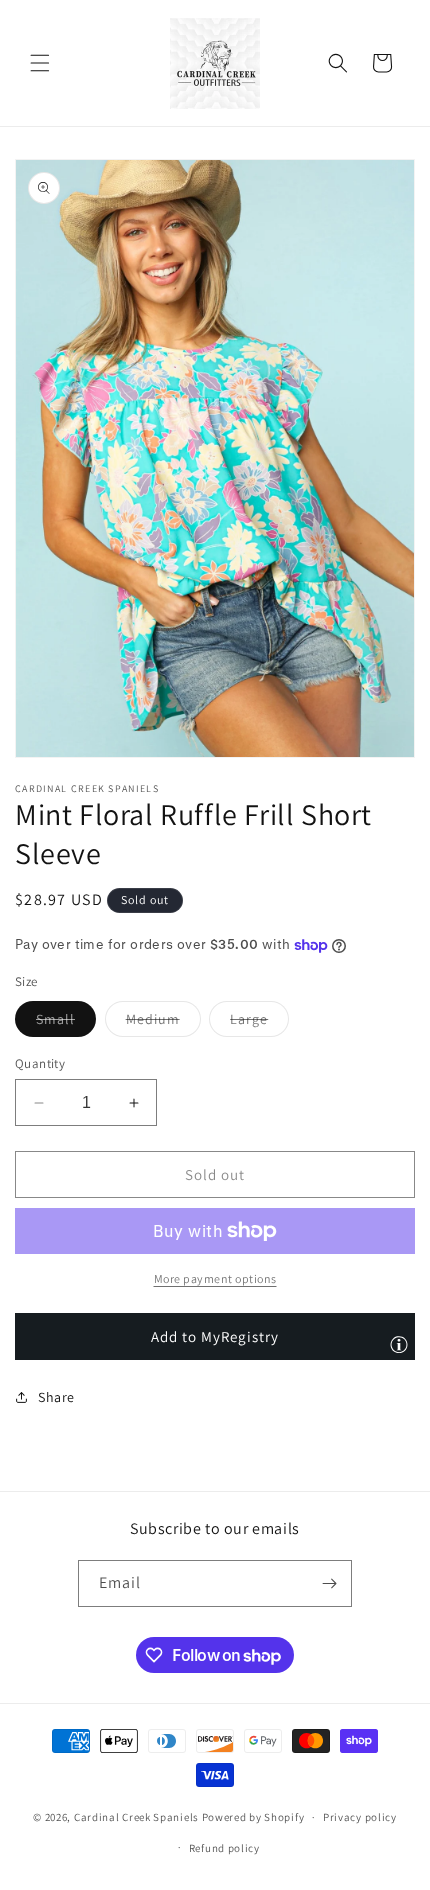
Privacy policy (360, 1817)
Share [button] (56, 1397)
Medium (163, 1023)
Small (66, 1023)
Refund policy (224, 1848)
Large (259, 1023)
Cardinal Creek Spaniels (136, 1817)
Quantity (40, 1063)
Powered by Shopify (253, 1817)
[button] (40, 63)
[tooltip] (399, 1344)
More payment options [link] (215, 1278)
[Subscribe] (329, 1583)
